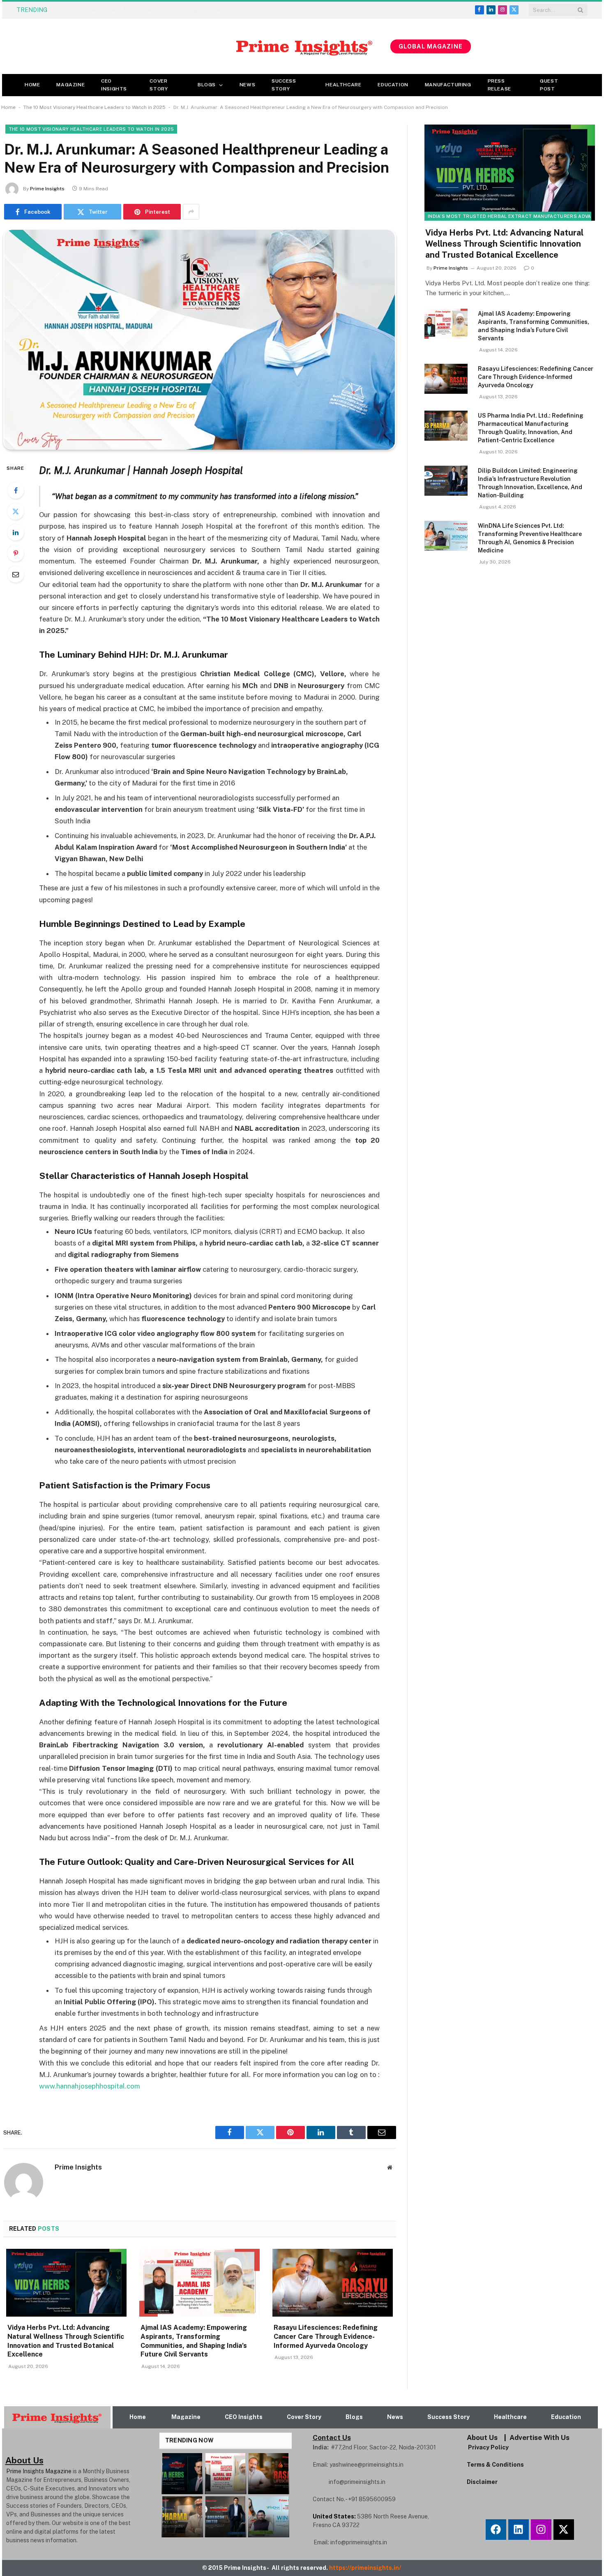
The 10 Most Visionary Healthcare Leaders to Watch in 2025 (95, 107)
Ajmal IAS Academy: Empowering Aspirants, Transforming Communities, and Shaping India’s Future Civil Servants (194, 2341)
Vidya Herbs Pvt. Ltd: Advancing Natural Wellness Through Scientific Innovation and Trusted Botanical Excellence (66, 2341)
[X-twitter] (564, 2530)
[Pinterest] (16, 553)
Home (32, 85)
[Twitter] (16, 511)
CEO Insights (114, 85)
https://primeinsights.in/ (366, 2568)
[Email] (16, 574)
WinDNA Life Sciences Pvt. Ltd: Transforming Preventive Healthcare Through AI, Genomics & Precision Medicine (530, 538)
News (247, 85)
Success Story (284, 85)
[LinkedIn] (16, 532)
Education (393, 85)
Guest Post (549, 85)
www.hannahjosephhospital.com (90, 2086)
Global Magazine (431, 46)
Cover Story (159, 85)
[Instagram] (541, 2530)
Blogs (207, 85)
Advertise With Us (539, 2437)
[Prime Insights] (196, 46)
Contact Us (332, 2437)
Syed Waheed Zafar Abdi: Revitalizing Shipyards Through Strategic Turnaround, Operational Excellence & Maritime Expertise (154, 10)
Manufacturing (448, 85)
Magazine (70, 85)
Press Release (499, 85)
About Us (482, 2437)
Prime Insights (47, 189)
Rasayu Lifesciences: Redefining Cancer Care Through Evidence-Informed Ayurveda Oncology (326, 2337)
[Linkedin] (519, 2530)
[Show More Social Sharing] (191, 212)
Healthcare (343, 85)
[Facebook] (16, 490)
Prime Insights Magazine (39, 2471)
